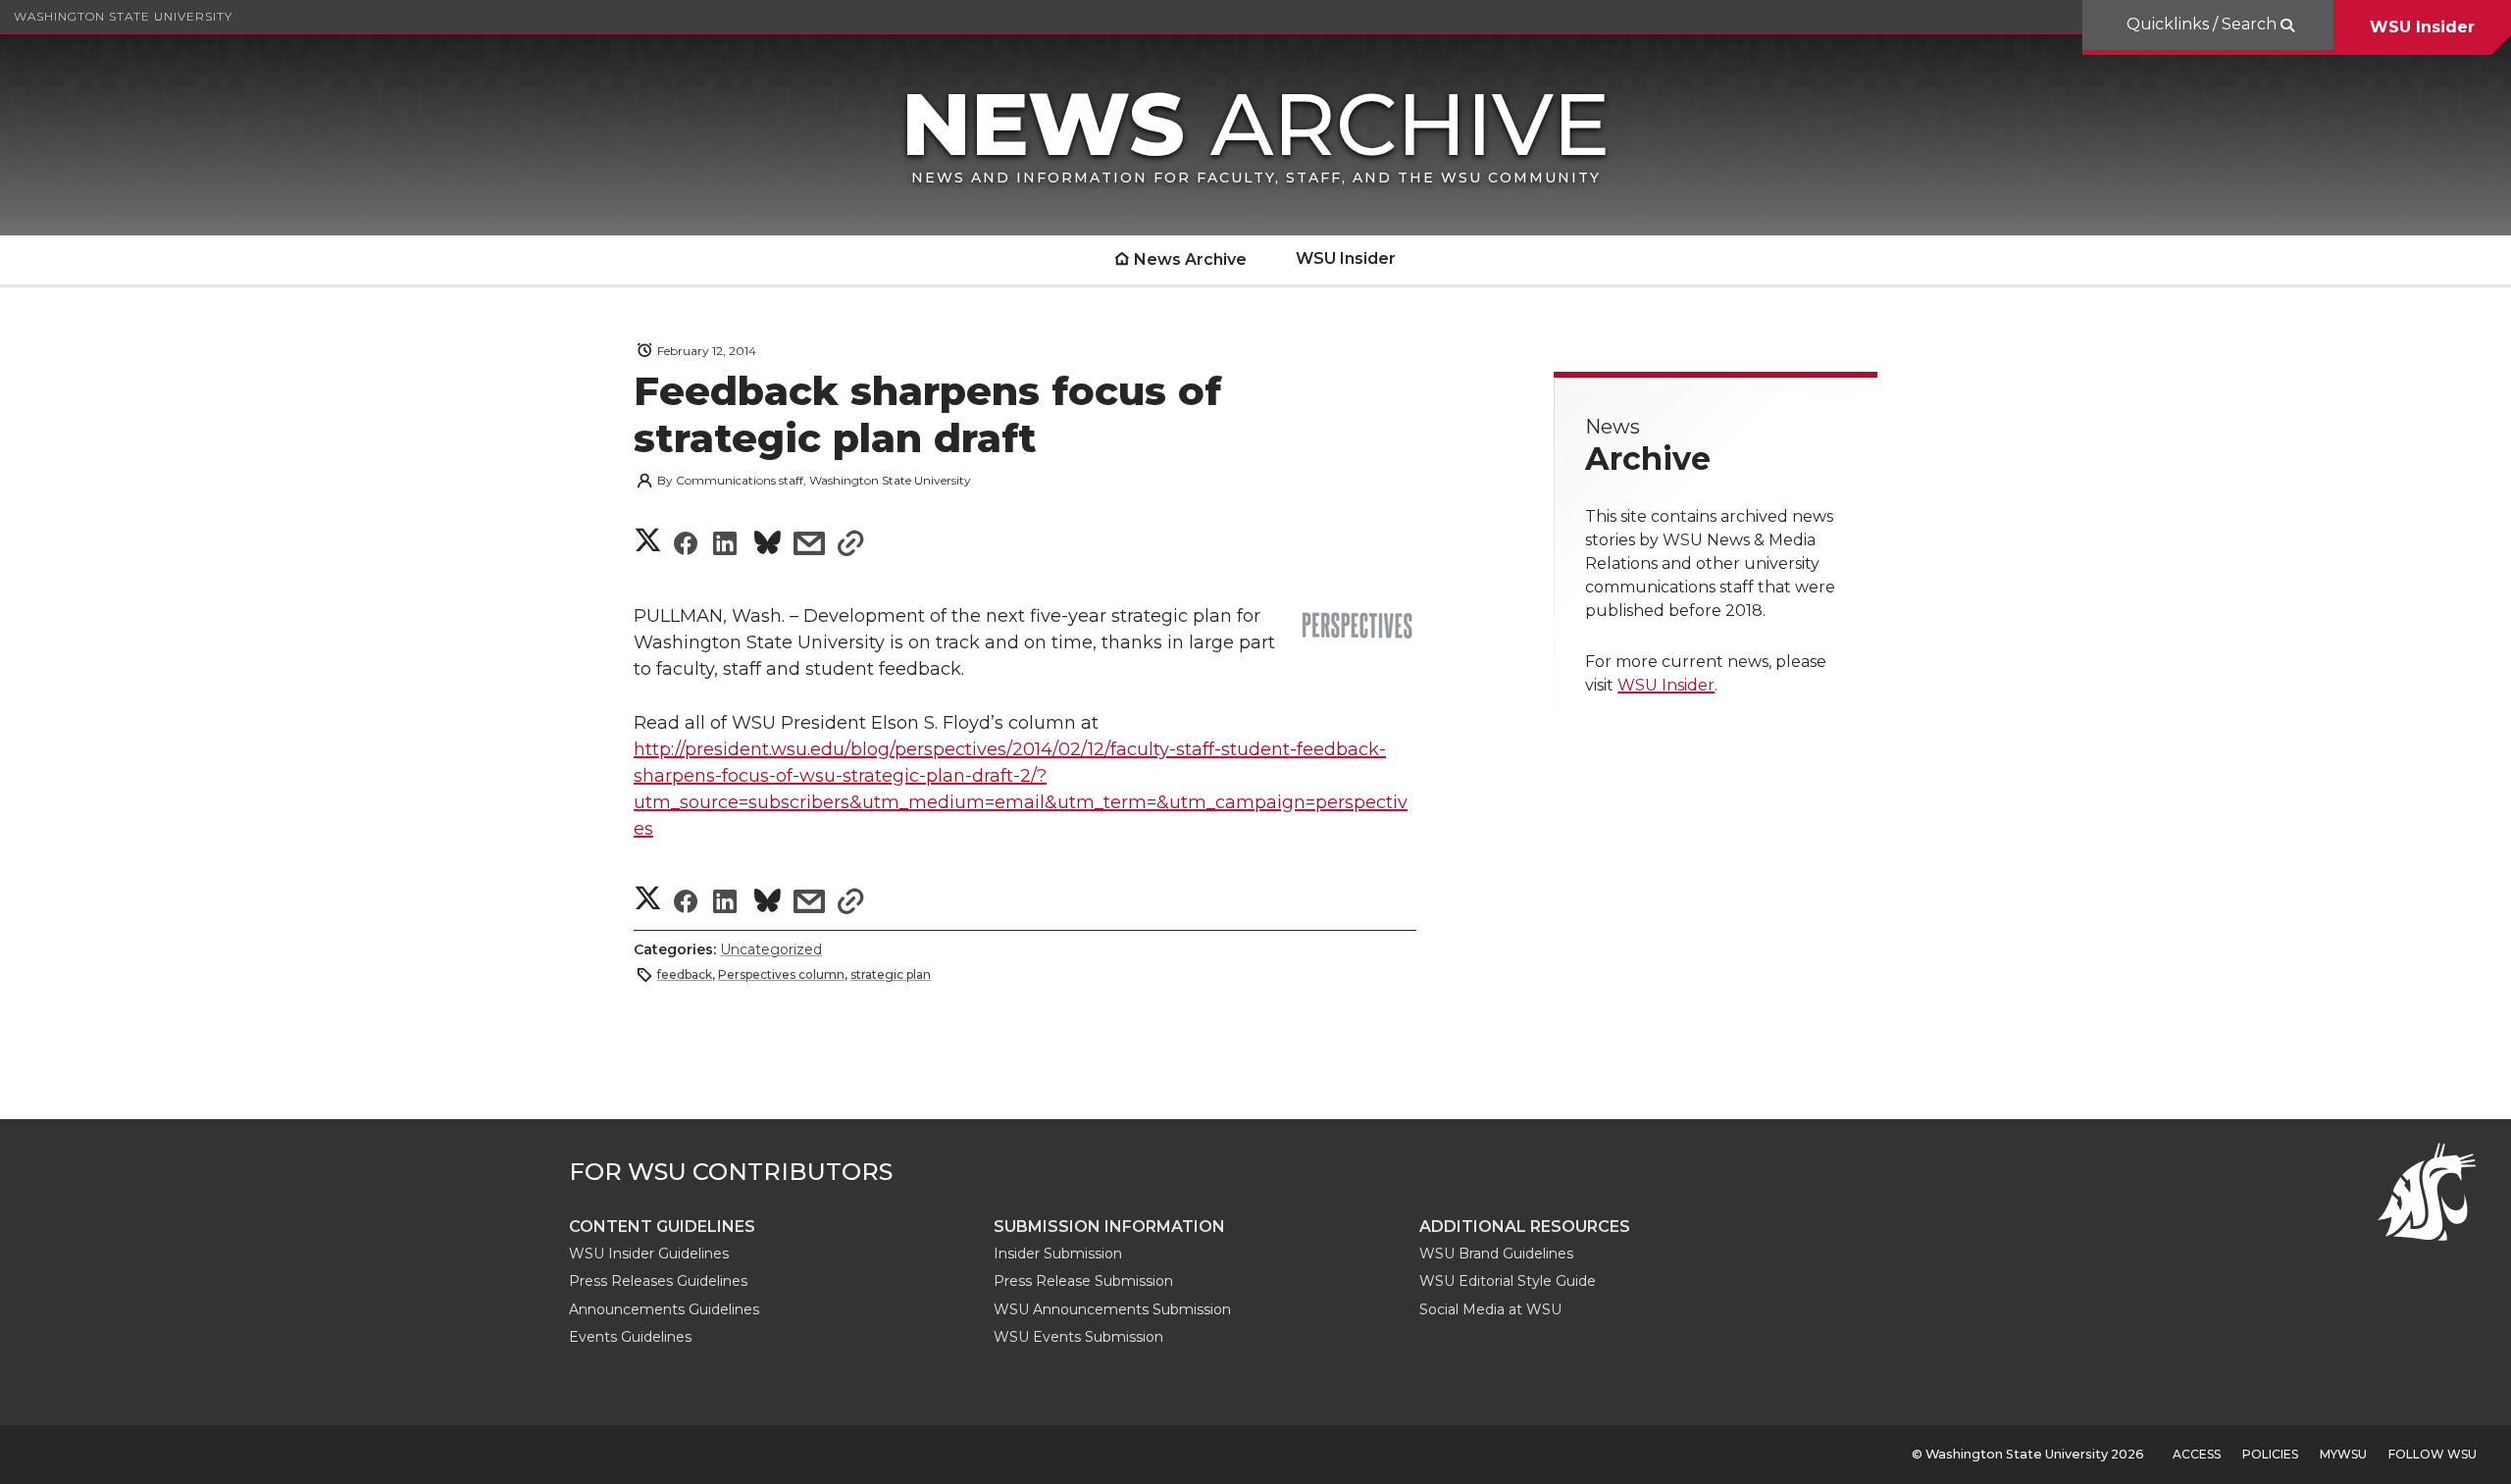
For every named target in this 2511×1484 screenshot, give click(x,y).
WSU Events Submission (1078, 1337)
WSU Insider (2422, 27)
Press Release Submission (1083, 1281)
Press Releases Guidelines (658, 1281)
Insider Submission (1058, 1254)
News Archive (1190, 259)
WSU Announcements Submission (1112, 1309)
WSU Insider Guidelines (649, 1254)
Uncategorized (771, 949)
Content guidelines (662, 1227)
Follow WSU (2433, 1454)
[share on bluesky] (768, 546)
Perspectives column (781, 974)
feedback (685, 974)
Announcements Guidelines (664, 1309)
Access (2197, 1454)
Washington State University (123, 16)
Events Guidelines (630, 1337)
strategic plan (891, 974)
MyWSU (2343, 1454)
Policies (2270, 1454)
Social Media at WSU (1490, 1309)
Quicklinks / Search (2204, 24)
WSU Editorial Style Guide (1508, 1281)
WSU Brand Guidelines (1496, 1254)
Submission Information (1109, 1227)
